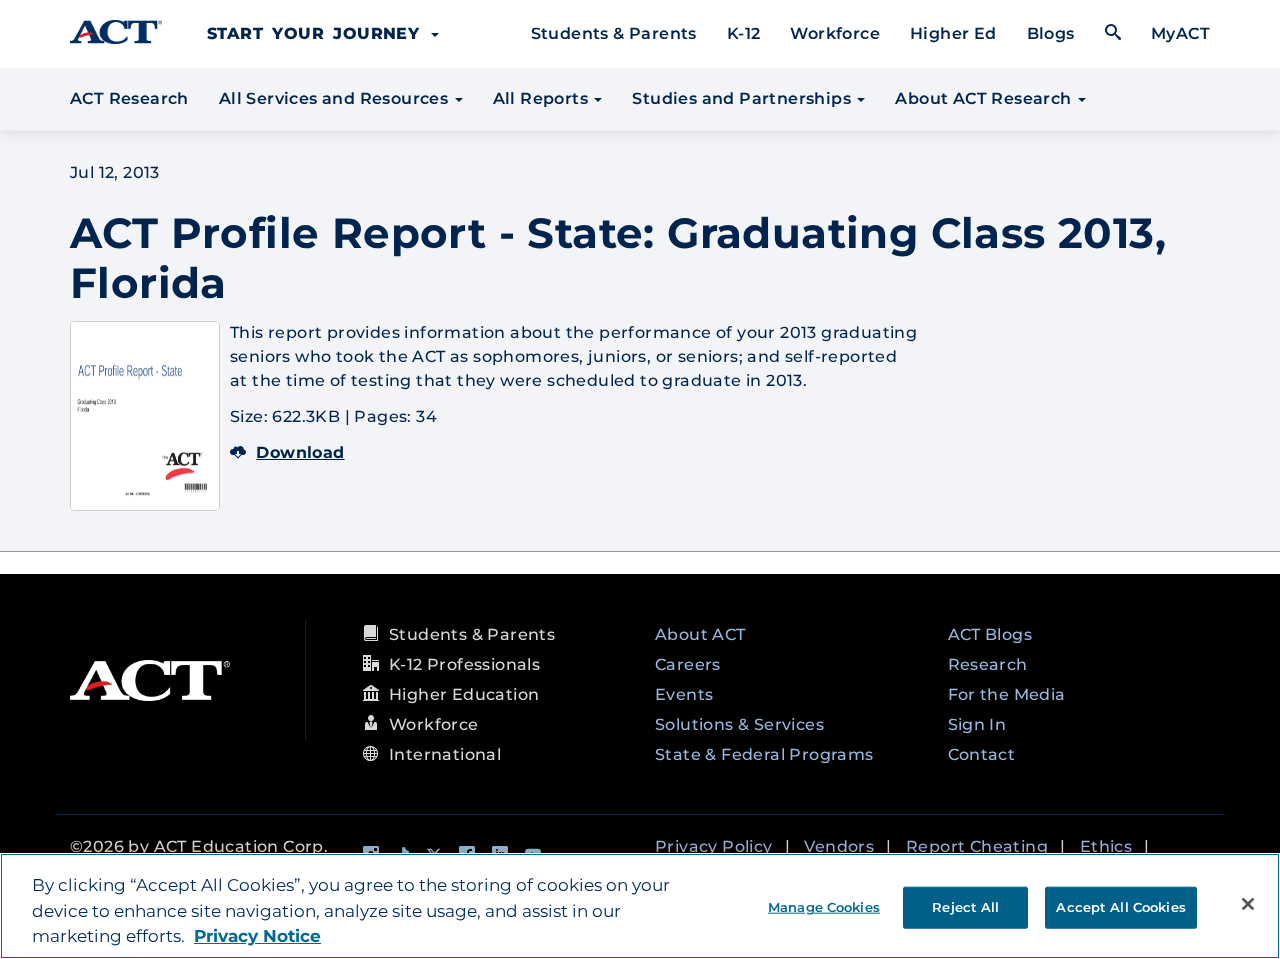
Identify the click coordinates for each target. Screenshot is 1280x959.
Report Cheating (977, 846)
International (445, 754)
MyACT (1180, 33)
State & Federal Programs (764, 754)
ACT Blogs (990, 634)
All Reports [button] (543, 98)
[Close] (1248, 904)
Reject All (965, 906)
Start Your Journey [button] (318, 33)
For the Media (1007, 694)
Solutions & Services (739, 724)
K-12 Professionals (464, 664)
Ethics (1106, 846)
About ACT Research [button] (985, 98)
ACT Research (129, 98)
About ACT (700, 634)
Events (684, 694)
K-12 (744, 33)
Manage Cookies (824, 906)
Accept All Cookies (1120, 906)
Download (300, 452)
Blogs (1051, 33)
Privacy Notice (257, 936)
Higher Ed (953, 33)
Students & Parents (614, 33)
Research (988, 664)
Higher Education (464, 694)
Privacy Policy (714, 846)
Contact (982, 754)
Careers (688, 664)
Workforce (835, 33)
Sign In (977, 724)
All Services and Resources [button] (336, 98)
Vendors (839, 846)
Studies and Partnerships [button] (743, 98)
